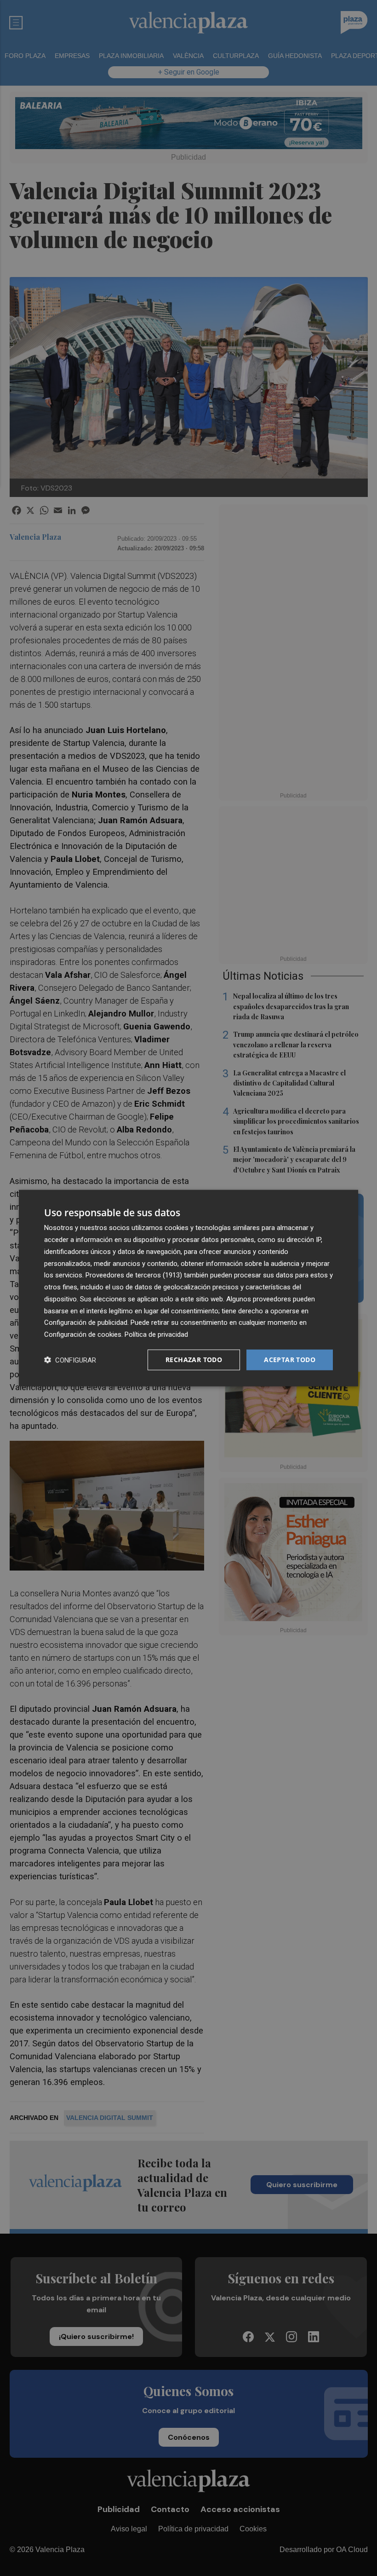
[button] (70, 1360)
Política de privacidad (156, 1334)
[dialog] (188, 1288)
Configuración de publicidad (86, 1323)
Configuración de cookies (83, 1334)
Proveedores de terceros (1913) (134, 1275)
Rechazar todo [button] (194, 1360)
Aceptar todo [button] (290, 1360)
